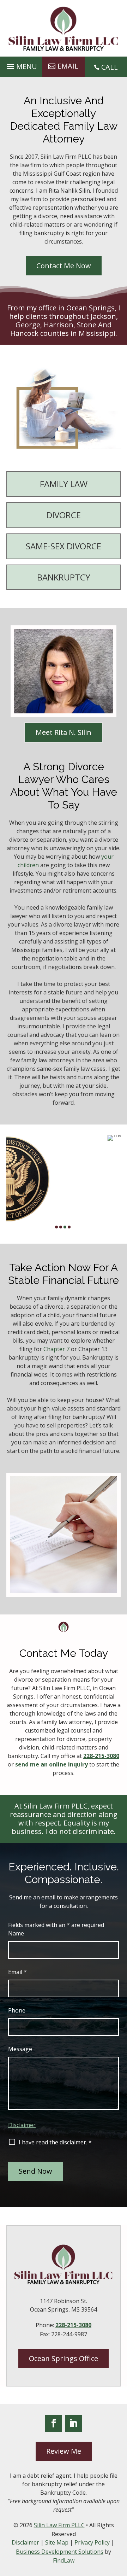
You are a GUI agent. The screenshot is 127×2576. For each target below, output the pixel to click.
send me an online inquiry (52, 1764)
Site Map (57, 2542)
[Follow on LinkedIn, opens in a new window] (73, 2423)
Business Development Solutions (60, 2552)
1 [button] (56, 1227)
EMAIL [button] (68, 66)
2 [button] (61, 1227)
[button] (21, 65)
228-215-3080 (101, 1756)
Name (16, 1933)
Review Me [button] (64, 2451)
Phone (17, 2010)
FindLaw (64, 2560)
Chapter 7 (56, 1349)
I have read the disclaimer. (55, 2142)
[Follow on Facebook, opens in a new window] (54, 2423)
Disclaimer (22, 2125)
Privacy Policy (92, 2542)
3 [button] (65, 1227)
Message (20, 2049)
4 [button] (69, 1227)
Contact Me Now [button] (64, 266)
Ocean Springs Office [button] (64, 2358)
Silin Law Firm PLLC (59, 2525)
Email (17, 1972)
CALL (110, 67)
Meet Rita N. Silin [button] (64, 732)
